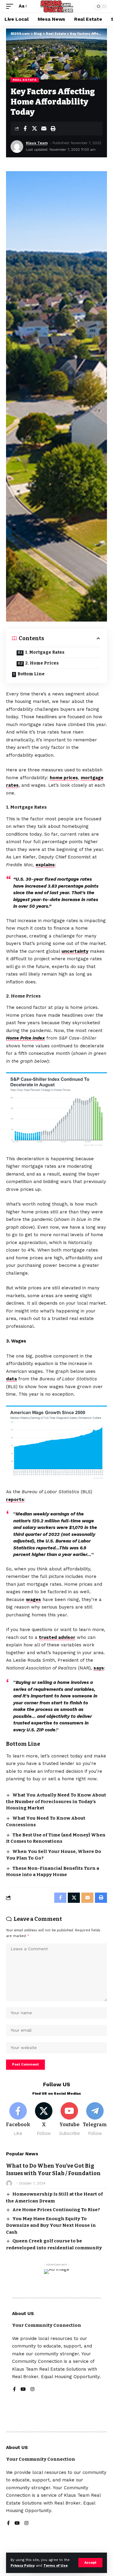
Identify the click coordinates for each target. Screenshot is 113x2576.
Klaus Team (37, 143)
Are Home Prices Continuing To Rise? (56, 2210)
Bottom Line (31, 674)
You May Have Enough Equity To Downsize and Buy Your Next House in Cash (51, 2225)
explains (45, 865)
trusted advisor (57, 1637)
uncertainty (75, 951)
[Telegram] (95, 2119)
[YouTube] (23, 2390)
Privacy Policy (23, 2566)
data (11, 1379)
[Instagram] (32, 2390)
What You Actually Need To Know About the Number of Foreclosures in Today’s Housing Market (56, 1802)
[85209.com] (56, 6)
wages (33, 1600)
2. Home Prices (42, 663)
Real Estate (25, 80)
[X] (44, 2119)
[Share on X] (34, 129)
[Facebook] (18, 2119)
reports (15, 1500)
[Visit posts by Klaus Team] (17, 147)
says (99, 1668)
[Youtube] (69, 2119)
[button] (90, 2563)
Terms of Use (55, 2566)
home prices (64, 778)
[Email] (44, 129)
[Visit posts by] (9, 2183)
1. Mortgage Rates (45, 652)
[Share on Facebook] (25, 129)
